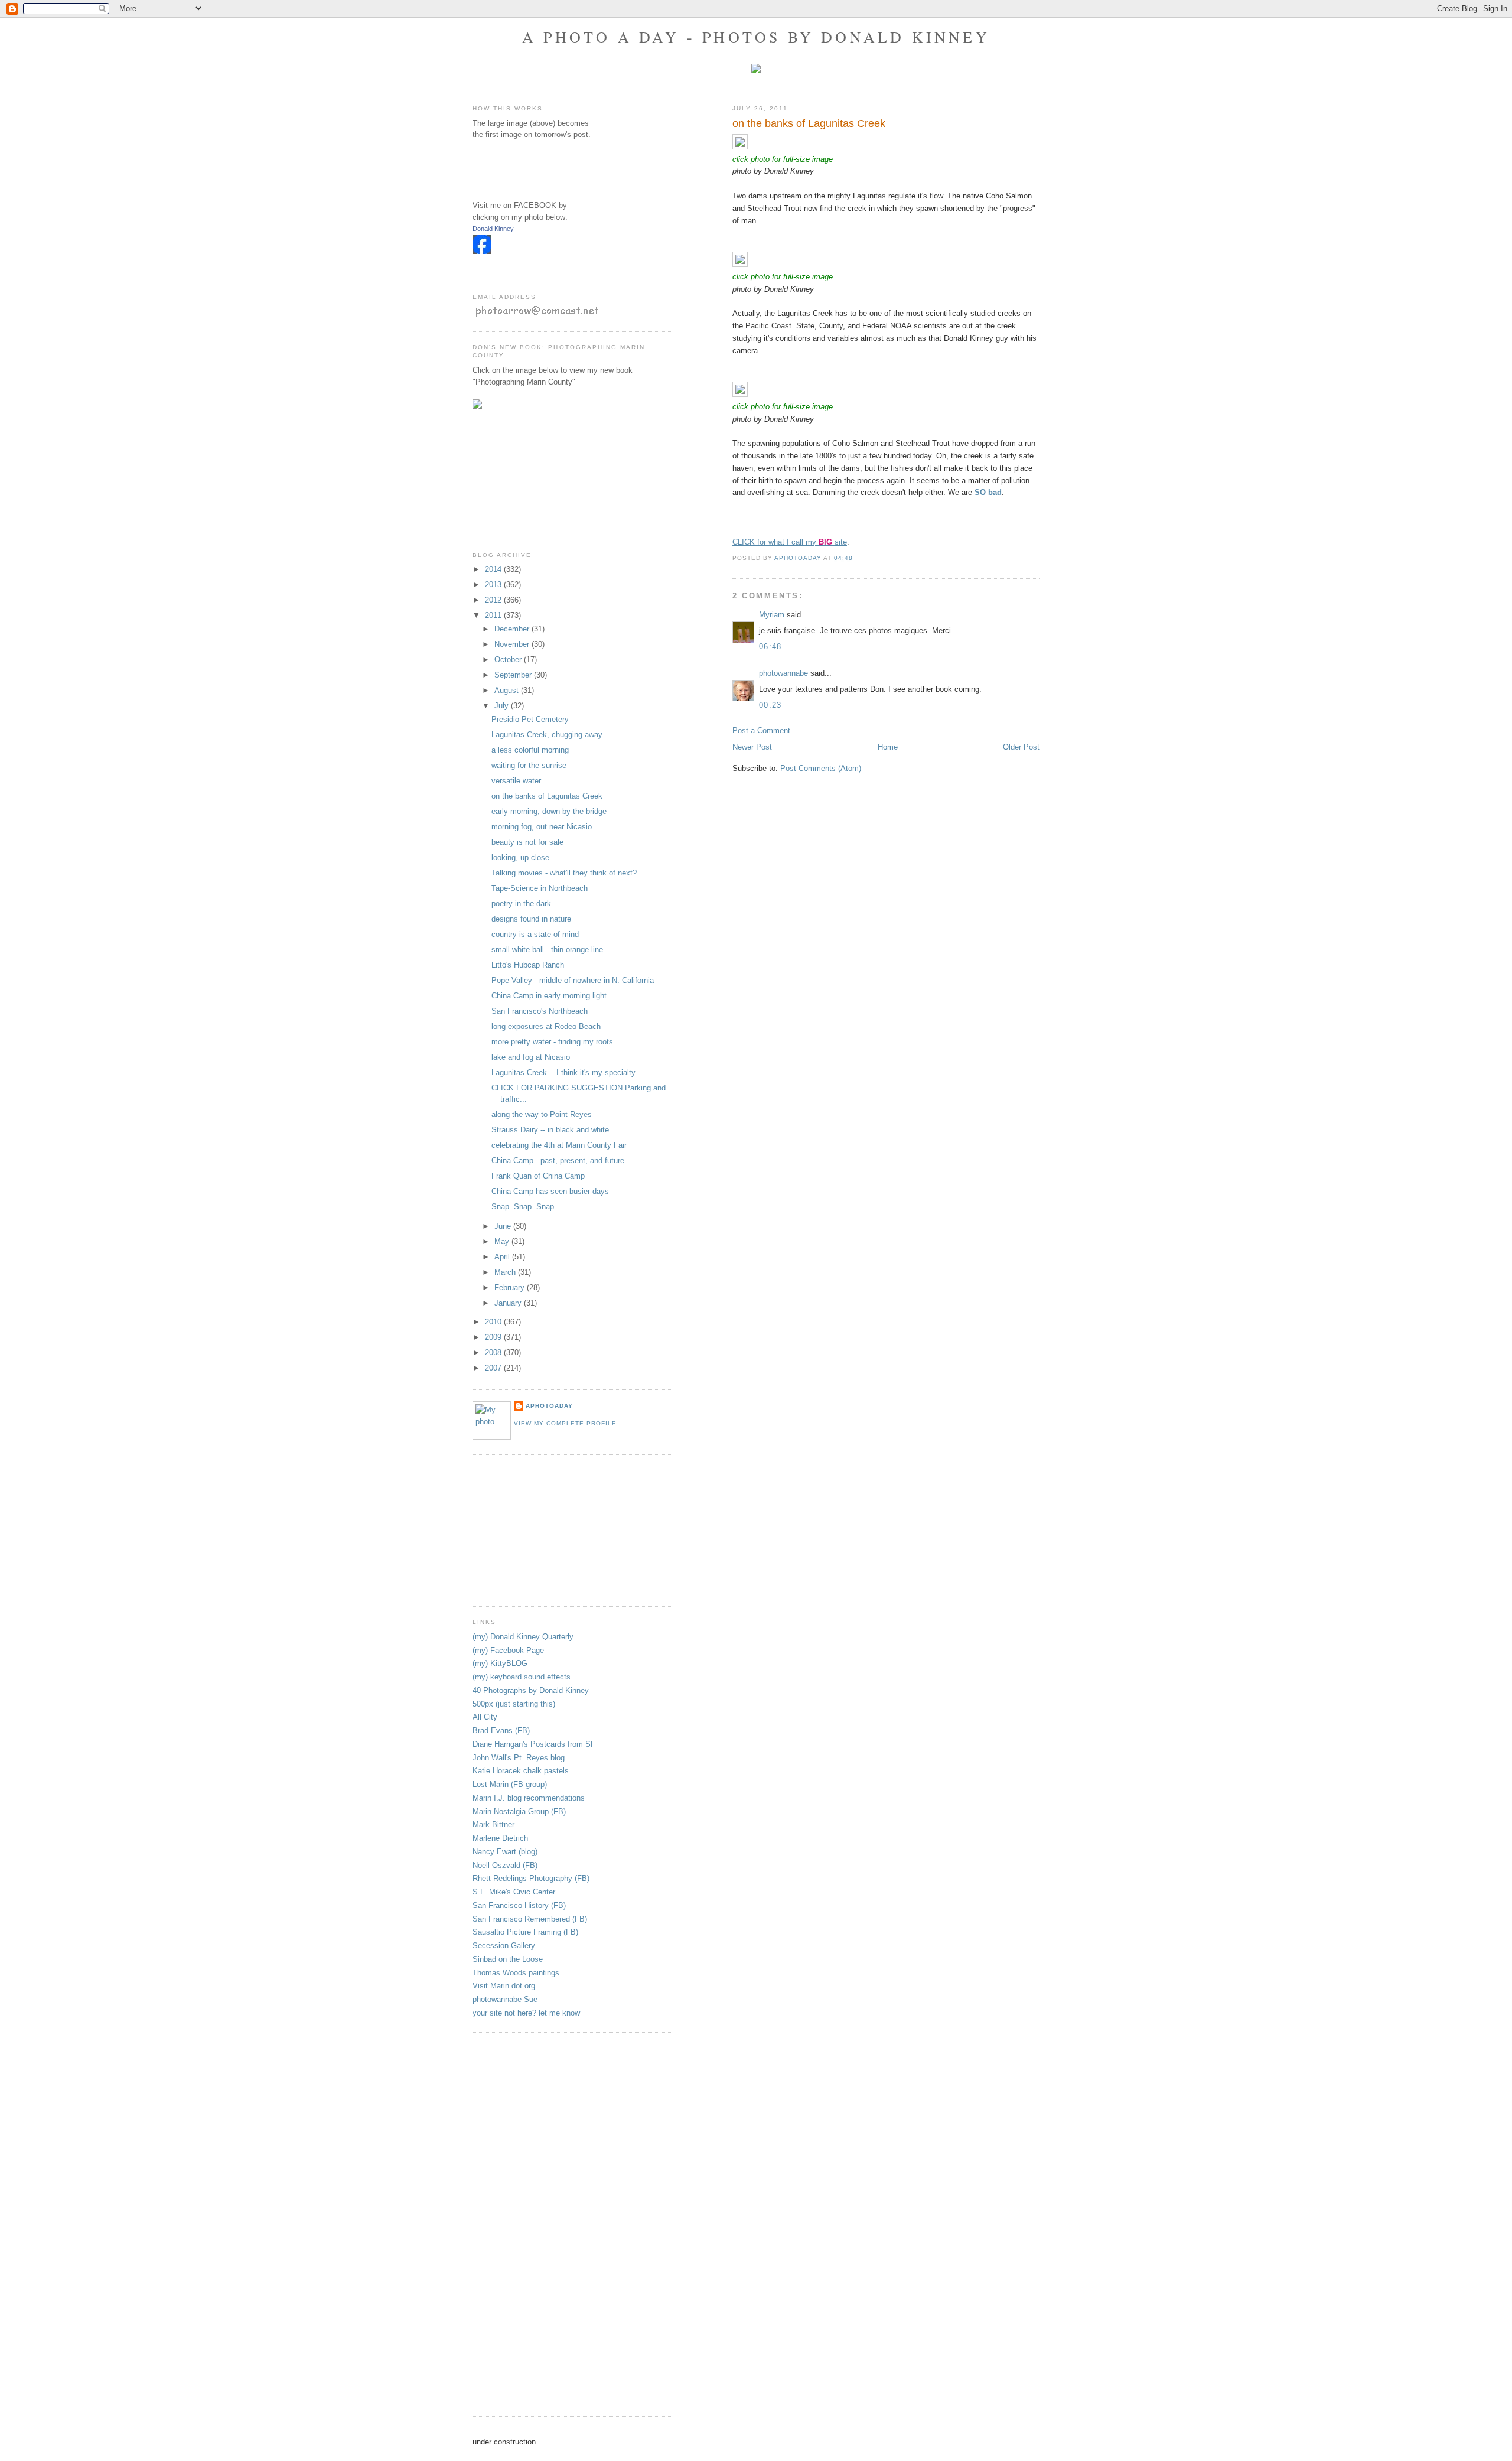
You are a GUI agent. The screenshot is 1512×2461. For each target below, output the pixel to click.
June (504, 1226)
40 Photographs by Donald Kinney (531, 1690)
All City (485, 1717)
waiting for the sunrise (529, 765)
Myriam (772, 615)
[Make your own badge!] (473, 263)
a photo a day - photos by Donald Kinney (756, 37)
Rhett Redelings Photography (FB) (531, 1878)
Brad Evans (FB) (501, 1731)
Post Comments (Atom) (821, 768)
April (503, 1257)
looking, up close (520, 857)
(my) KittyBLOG (500, 1663)
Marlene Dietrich (500, 1838)
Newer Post (752, 747)
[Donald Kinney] (482, 251)
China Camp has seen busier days (550, 1191)
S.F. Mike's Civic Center (514, 1892)
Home (888, 747)
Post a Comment (761, 730)
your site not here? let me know (526, 2013)
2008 (494, 1352)
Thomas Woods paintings (516, 1973)
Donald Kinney (493, 229)
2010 (494, 1322)
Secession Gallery (504, 1946)
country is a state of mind (535, 934)
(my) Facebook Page (508, 1650)
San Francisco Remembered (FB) (530, 1919)
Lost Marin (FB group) (510, 1784)
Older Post (1021, 747)
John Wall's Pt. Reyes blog (519, 1758)
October (509, 660)
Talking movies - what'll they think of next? (564, 873)
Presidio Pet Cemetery (530, 719)
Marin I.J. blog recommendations (529, 1798)
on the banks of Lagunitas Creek (547, 796)
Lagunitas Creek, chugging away (547, 735)
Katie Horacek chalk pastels (521, 1771)
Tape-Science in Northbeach (540, 888)
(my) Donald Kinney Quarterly (523, 1637)
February (511, 1288)
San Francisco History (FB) (519, 1905)
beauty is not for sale (527, 842)
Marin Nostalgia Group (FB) (519, 1811)
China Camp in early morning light (549, 996)
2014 (494, 569)
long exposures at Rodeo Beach (546, 1026)
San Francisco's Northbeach (540, 1011)
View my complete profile (565, 1423)
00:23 (770, 705)
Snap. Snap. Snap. (524, 1207)
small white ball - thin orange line (547, 950)
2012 (494, 600)
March (506, 1272)
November (513, 644)
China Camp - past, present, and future (558, 1160)
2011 (494, 615)
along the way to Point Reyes (542, 1114)
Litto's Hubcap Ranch (528, 965)
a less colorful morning (530, 750)
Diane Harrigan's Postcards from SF (534, 1744)
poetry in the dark (521, 904)
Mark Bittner (493, 1824)
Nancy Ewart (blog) (505, 1852)
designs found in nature (531, 919)
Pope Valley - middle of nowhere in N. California (573, 980)
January (509, 1303)
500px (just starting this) (514, 1704)
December (513, 629)
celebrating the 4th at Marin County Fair (559, 1145)
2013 (494, 585)
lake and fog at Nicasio (531, 1057)
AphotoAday (549, 1406)
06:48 (770, 647)
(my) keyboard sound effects (522, 1677)
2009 (494, 1337)
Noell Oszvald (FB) (505, 1865)
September (514, 675)
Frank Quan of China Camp (538, 1176)
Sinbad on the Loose (508, 1959)
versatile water (516, 781)
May (503, 1241)
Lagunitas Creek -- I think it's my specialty (563, 1072)
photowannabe (783, 673)
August (508, 690)
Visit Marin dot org (504, 1986)
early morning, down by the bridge (549, 811)
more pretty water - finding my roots (552, 1042)
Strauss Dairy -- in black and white (550, 1130)
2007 (494, 1368)
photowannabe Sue (505, 1999)
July (503, 706)
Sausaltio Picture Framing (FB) (525, 1932)
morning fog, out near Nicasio (542, 827)
